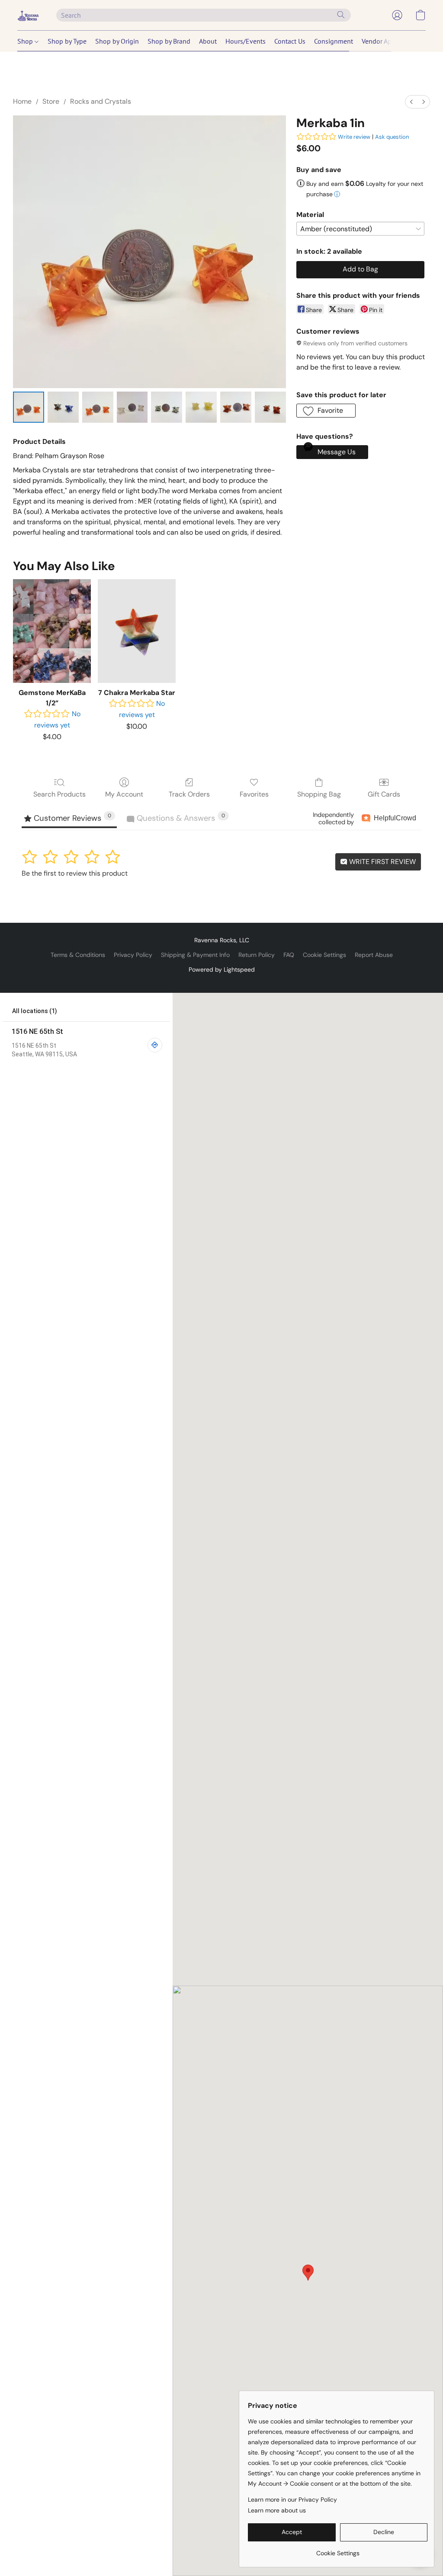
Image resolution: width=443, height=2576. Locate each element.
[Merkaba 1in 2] (98, 407)
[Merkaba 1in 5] (201, 407)
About (208, 41)
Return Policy (257, 955)
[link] (338, 2550)
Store (51, 101)
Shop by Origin (117, 41)
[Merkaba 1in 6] (236, 407)
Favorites (254, 794)
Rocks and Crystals (101, 101)
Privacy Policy (133, 955)
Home (22, 101)
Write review (354, 137)
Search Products (59, 794)
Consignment (334, 41)
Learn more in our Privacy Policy (292, 2499)
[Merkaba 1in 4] (167, 407)
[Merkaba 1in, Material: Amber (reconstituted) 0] (29, 407)
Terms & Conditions (78, 955)
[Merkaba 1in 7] (270, 407)
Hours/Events (246, 41)
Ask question (392, 137)
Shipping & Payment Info (195, 955)
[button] (28, 15)
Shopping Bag (319, 794)
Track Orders (189, 794)
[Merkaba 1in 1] (63, 407)
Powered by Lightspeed (222, 969)
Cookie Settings (324, 955)
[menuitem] (411, 102)
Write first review (382, 862)
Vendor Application (390, 41)
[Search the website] (341, 15)
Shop (26, 41)
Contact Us (290, 41)
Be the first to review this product (75, 873)
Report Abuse (374, 955)
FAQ (289, 955)
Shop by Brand (169, 41)
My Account (124, 794)
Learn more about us (277, 2510)
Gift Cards (384, 794)
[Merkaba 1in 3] (132, 407)
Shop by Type (67, 41)
